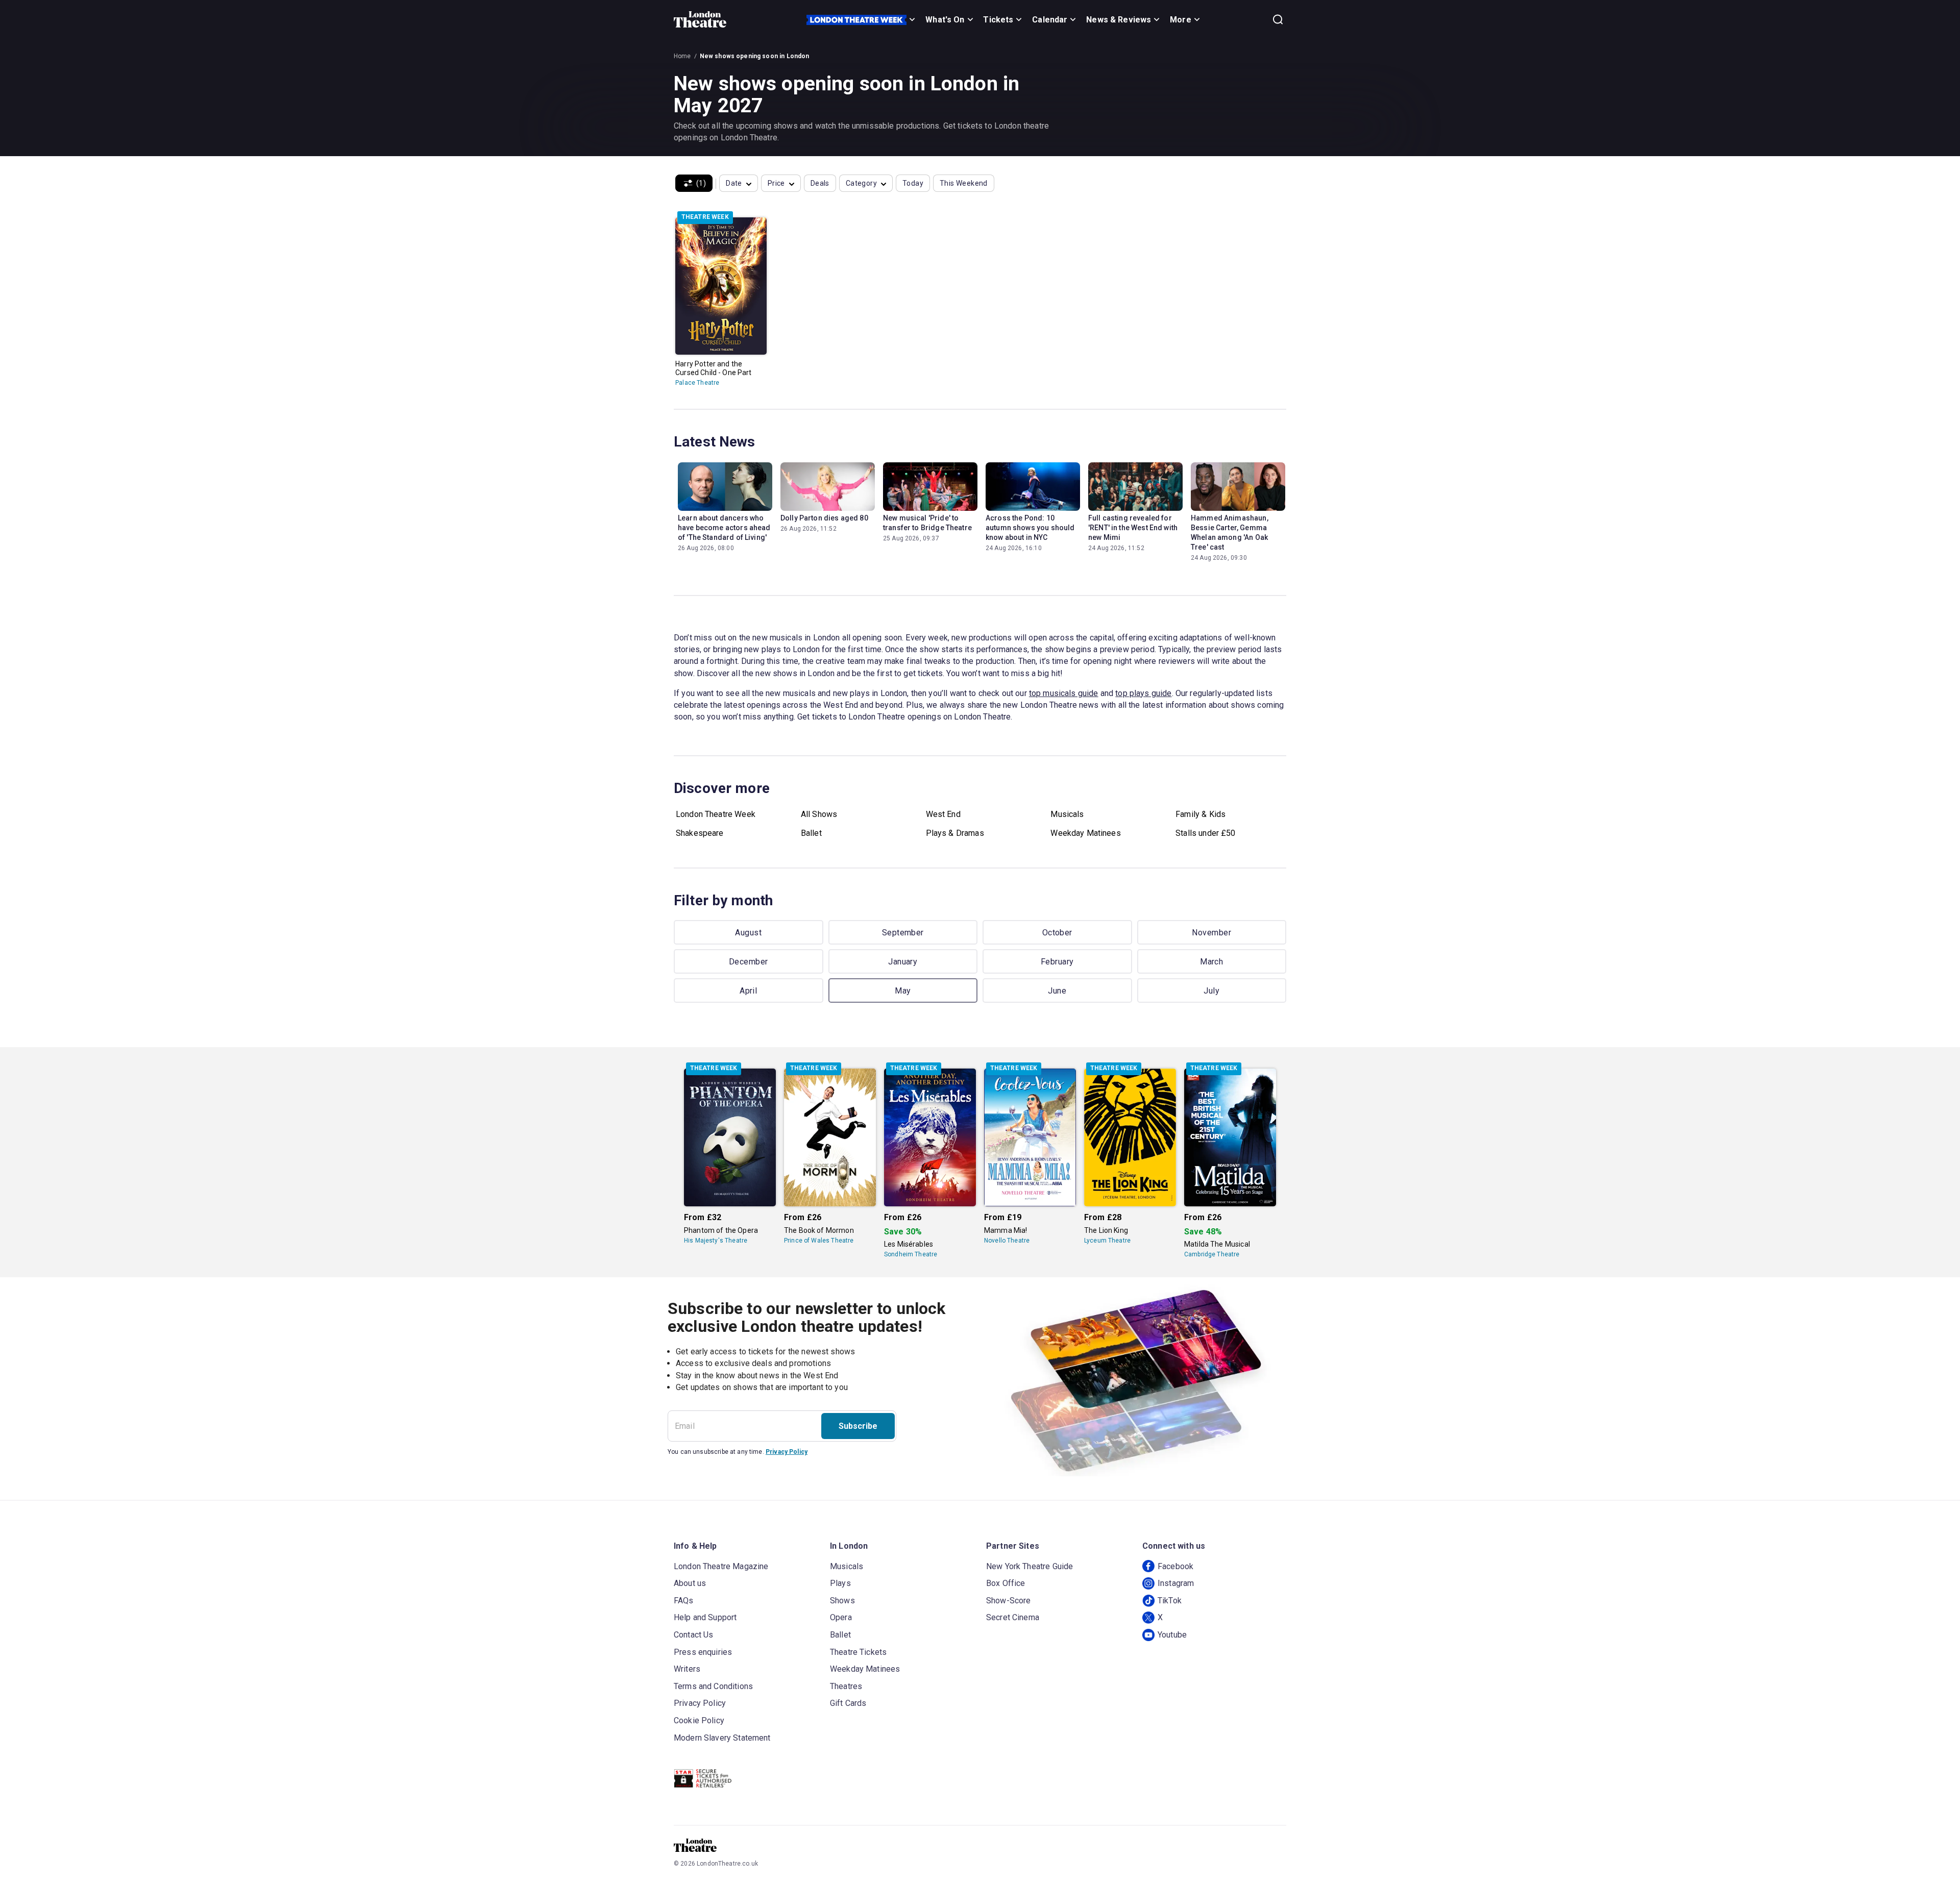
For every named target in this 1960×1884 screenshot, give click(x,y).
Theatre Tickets (858, 1652)
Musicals (1067, 814)
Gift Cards (848, 1703)
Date (734, 183)
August (748, 933)
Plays (840, 1583)
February (1057, 962)
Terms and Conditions (713, 1686)
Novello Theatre (1007, 1241)
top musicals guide (1064, 693)
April (748, 991)
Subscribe (858, 1426)
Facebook (1175, 1566)
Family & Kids (1200, 814)
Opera (841, 1617)
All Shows (819, 814)
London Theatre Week (716, 814)
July (1211, 991)
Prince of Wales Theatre (819, 1241)
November (1211, 933)
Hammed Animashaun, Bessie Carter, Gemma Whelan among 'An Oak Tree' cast (1230, 532)
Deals (820, 183)
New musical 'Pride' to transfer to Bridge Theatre (927, 523)
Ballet (811, 833)
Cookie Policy (699, 1720)
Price (776, 183)
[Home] (700, 19)
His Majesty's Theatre (716, 1241)
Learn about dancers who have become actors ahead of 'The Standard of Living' (724, 528)
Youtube (1172, 1635)
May (903, 991)
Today (913, 183)
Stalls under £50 (1205, 833)
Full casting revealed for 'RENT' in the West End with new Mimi (1133, 528)
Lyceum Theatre (1107, 1241)
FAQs (684, 1601)
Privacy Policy (787, 1452)
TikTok (1170, 1601)
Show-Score (1009, 1601)
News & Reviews (1119, 20)
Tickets (998, 20)
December (749, 962)
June (1057, 991)
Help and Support (705, 1617)
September (903, 933)
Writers (687, 1669)
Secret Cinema (1013, 1617)
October (1057, 933)
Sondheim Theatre (911, 1254)
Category (861, 183)
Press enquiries (703, 1652)
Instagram (1176, 1583)
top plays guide (1143, 693)
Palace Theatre (697, 383)
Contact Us (694, 1635)
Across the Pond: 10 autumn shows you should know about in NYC (1030, 528)
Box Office (1006, 1583)
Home (682, 56)
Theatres (846, 1686)
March (1211, 962)
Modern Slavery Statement (722, 1738)
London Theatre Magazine (721, 1566)
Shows (842, 1601)
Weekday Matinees (1085, 833)
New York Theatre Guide (1030, 1566)
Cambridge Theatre (1212, 1254)
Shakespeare (700, 833)
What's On (945, 20)
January (903, 962)
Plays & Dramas (955, 833)
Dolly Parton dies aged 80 (824, 518)
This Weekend (964, 183)
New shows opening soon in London (755, 56)
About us (690, 1583)
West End (943, 814)
